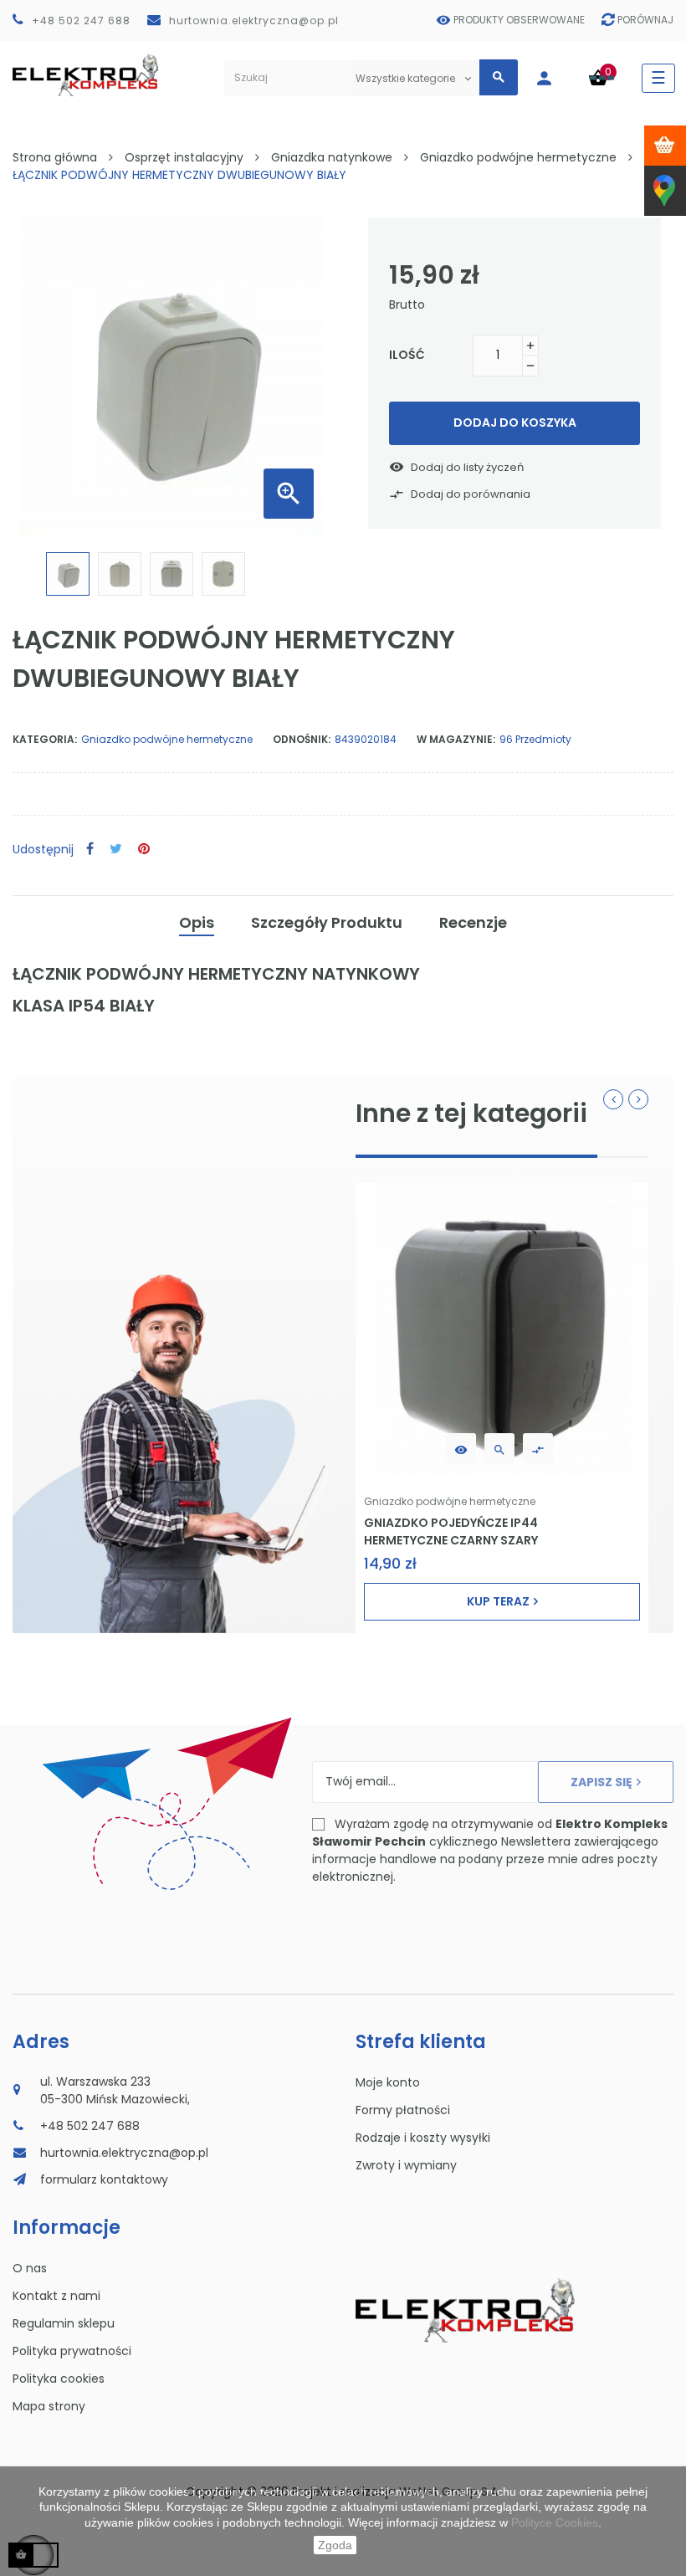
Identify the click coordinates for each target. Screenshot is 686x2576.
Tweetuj (116, 850)
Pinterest (144, 850)
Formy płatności (403, 2110)
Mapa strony (49, 2406)
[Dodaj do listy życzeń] (461, 1448)
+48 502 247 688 (81, 20)
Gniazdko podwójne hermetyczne (167, 739)
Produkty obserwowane (519, 20)
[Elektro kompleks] (86, 78)
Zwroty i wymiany (406, 2165)
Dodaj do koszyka (515, 423)
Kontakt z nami (56, 2296)
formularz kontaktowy (104, 2179)
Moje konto (388, 2082)
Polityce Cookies (555, 2522)
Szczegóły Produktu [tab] (327, 922)
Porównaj (645, 20)
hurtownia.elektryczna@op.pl (254, 20)
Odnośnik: (302, 739)
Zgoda (335, 2545)
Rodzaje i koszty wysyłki (423, 2138)
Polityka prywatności (72, 2351)
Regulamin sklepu (64, 2323)
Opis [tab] (197, 922)
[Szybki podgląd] (499, 1448)
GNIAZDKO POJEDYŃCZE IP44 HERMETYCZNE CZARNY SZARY (451, 1531)
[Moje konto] (553, 78)
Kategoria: (45, 739)
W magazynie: (456, 739)
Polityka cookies (59, 2379)
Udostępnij (90, 850)
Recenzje (473, 922)
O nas (30, 2268)
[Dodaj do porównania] (538, 1448)
